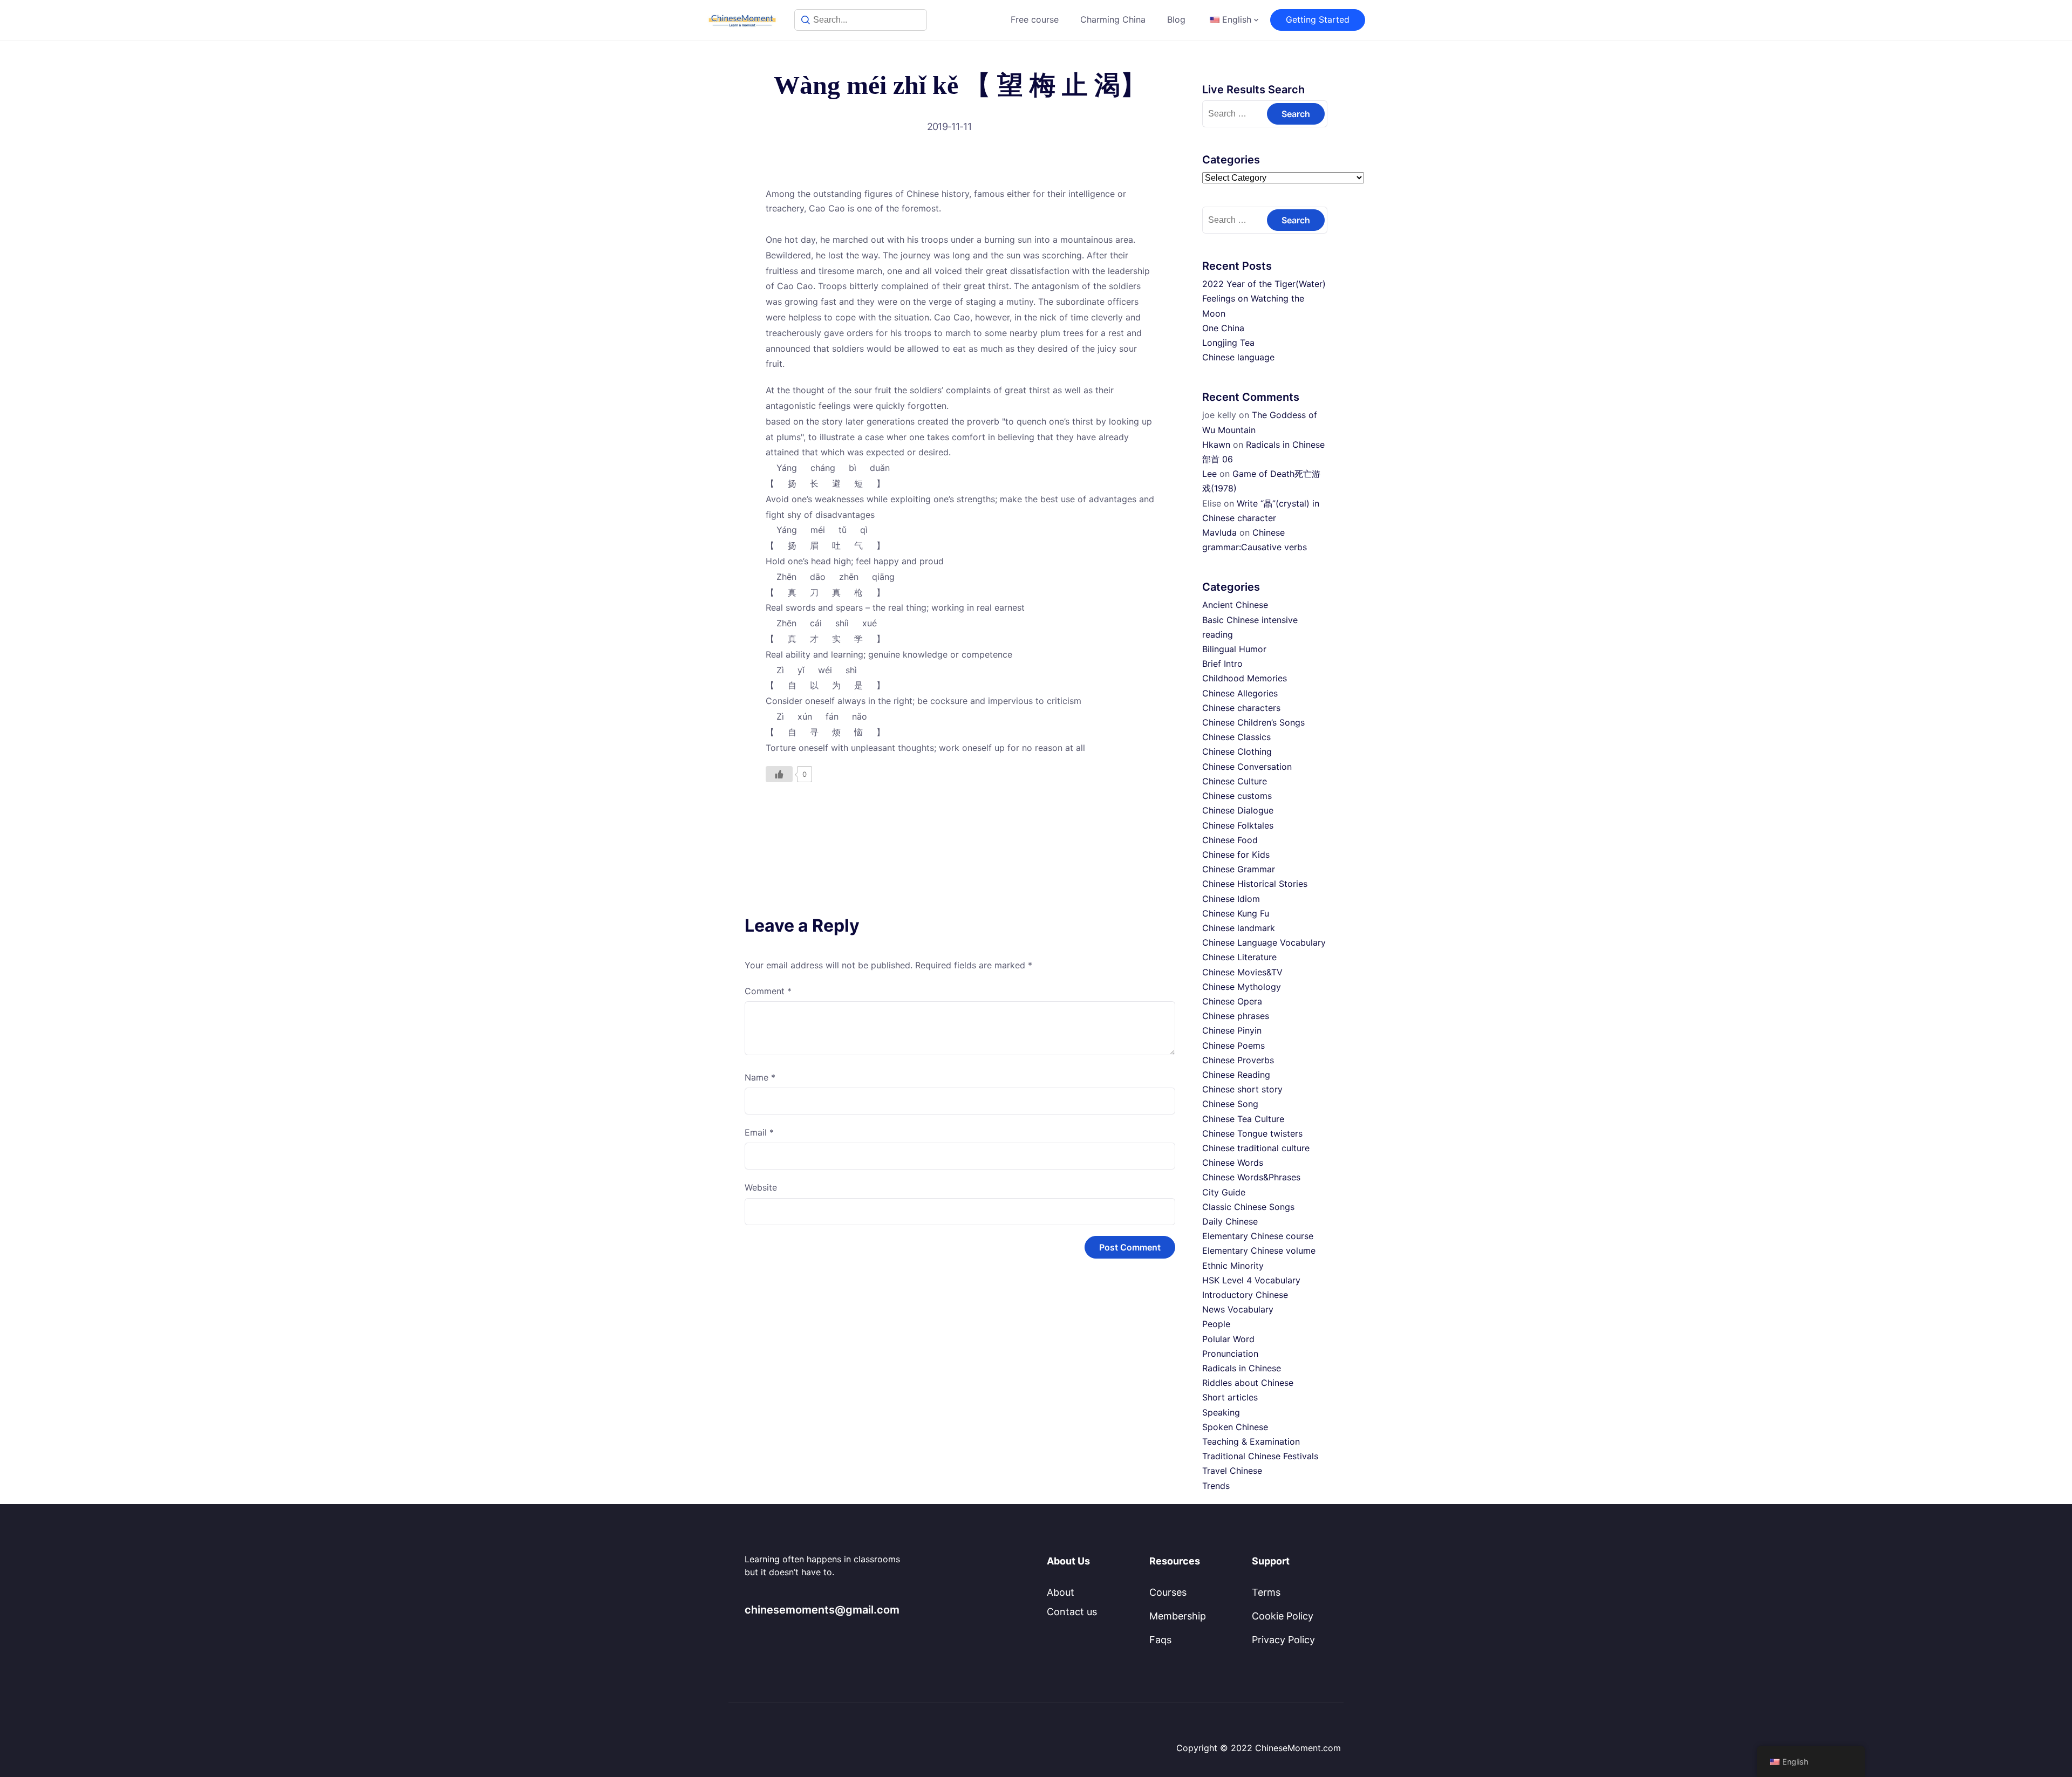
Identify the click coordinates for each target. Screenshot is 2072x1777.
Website (761, 1187)
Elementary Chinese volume (1259, 1250)
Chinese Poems (1233, 1045)
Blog (1176, 19)
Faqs (1160, 1640)
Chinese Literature (1239, 957)
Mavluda (1219, 532)
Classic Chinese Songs (1248, 1207)
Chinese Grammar (1239, 869)
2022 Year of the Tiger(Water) (1264, 284)
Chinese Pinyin (1232, 1030)
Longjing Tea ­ (1230, 343)
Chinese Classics (1236, 737)
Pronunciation (1230, 1354)
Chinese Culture (1235, 781)
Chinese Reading (1236, 1075)
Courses (1168, 1592)
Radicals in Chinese (1242, 1368)
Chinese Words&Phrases (1251, 1177)
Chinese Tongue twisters (1252, 1133)
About (1061, 1592)
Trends (1216, 1486)
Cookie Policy (1283, 1616)
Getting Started (1318, 19)
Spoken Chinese (1235, 1427)
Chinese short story (1242, 1089)
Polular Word (1228, 1339)
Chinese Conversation (1247, 767)
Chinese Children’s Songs (1253, 722)
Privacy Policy (1283, 1640)
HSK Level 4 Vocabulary (1251, 1280)
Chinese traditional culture (1256, 1148)
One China (1223, 328)
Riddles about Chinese (1248, 1383)
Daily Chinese (1230, 1221)
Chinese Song (1230, 1104)
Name (760, 1077)
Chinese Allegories (1240, 693)
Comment (768, 991)
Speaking (1221, 1412)
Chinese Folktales (1238, 825)
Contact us (1072, 1612)
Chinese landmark (1239, 928)
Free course (1035, 19)
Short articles (1230, 1397)
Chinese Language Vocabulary (1264, 942)
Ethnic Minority (1233, 1266)
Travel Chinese (1232, 1471)
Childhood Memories (1245, 678)
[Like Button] (779, 774)
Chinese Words (1233, 1163)
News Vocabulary (1238, 1309)
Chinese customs (1237, 796)
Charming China (1113, 19)
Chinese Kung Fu (1236, 913)
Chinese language (1238, 357)
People (1216, 1324)
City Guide (1224, 1192)
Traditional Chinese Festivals (1260, 1456)
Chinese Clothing (1237, 751)
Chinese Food (1230, 840)
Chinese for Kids (1236, 855)
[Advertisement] (960, 824)
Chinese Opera (1232, 1001)
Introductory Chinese (1245, 1295)
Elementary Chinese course (1258, 1236)
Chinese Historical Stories (1255, 884)
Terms (1266, 1592)
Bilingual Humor (1234, 649)
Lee (1209, 474)
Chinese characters (1241, 708)
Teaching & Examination (1251, 1441)
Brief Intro (1222, 664)
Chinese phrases (1236, 1016)
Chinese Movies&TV (1242, 972)
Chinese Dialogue (1238, 810)
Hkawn (1216, 445)
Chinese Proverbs (1238, 1060)
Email (759, 1132)
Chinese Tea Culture (1243, 1119)
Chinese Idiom (1231, 899)
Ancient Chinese (1235, 605)
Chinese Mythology (1242, 987)
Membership (1178, 1616)
